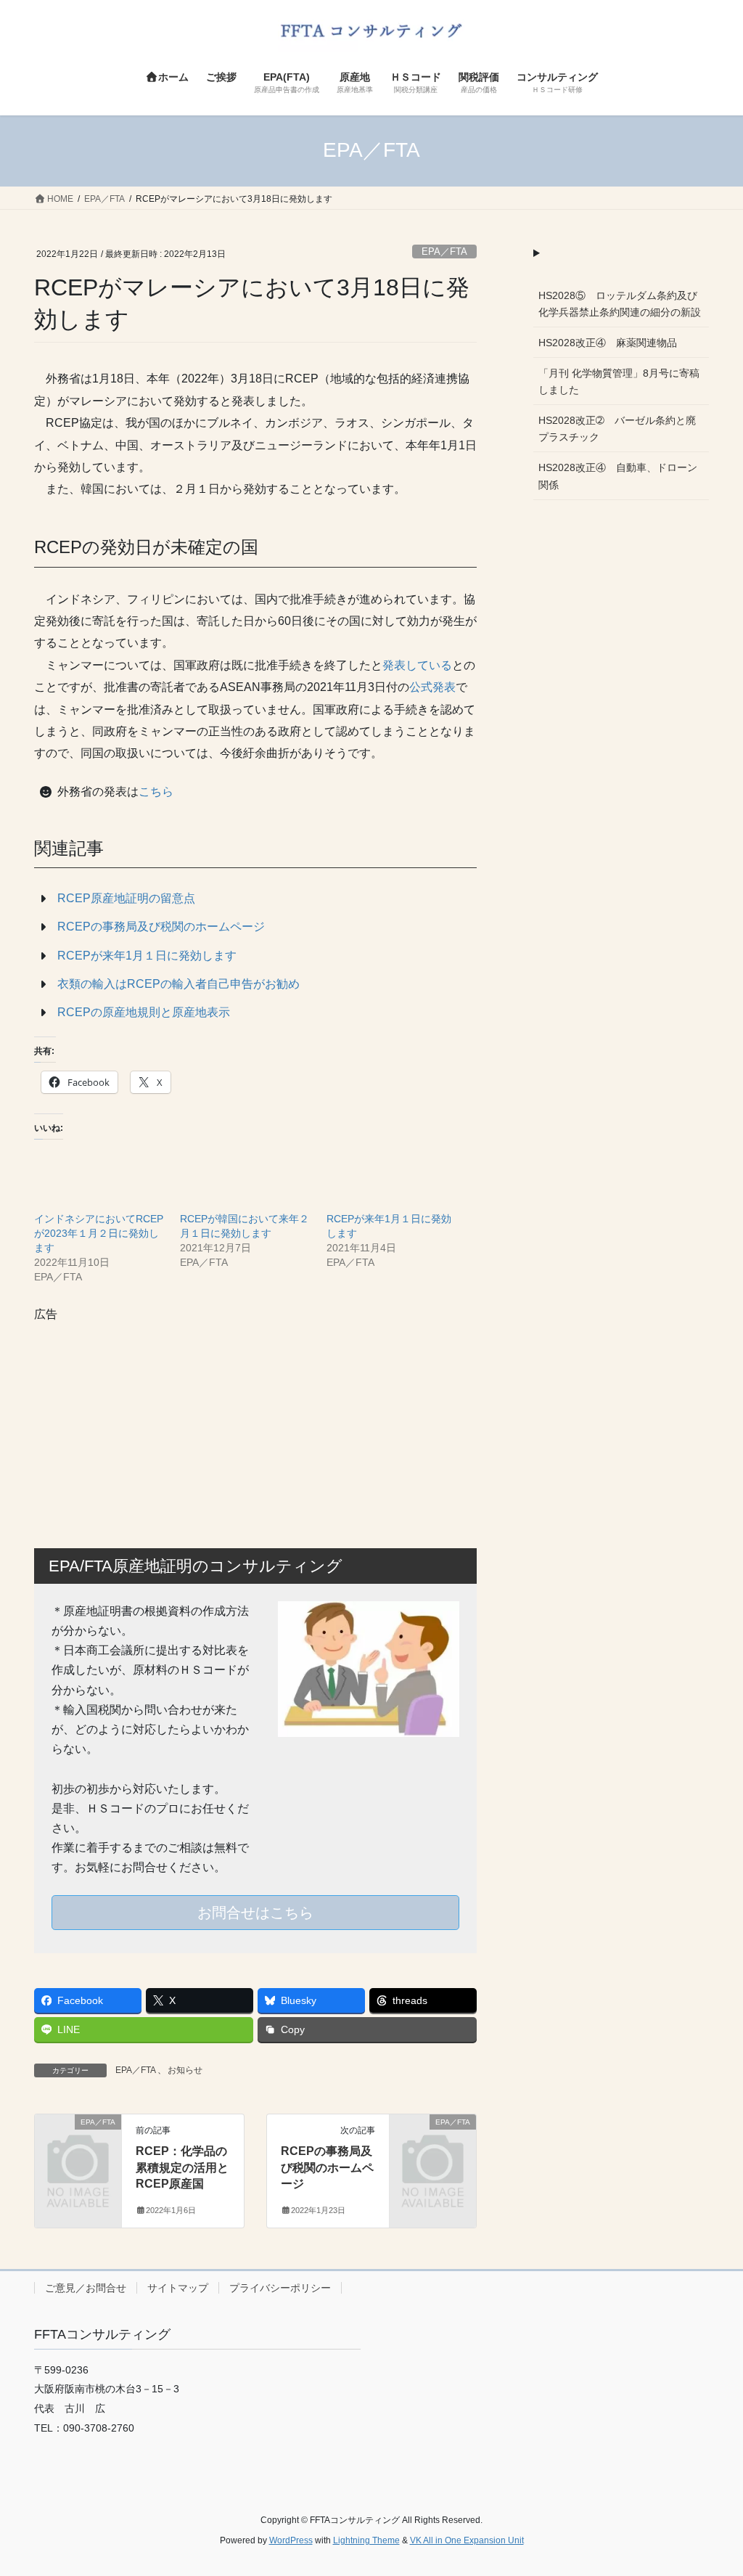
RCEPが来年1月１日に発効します (147, 956)
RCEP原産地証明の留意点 (126, 898)
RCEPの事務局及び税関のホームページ (161, 927)
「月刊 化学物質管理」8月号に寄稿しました (619, 381)
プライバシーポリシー (280, 2288)
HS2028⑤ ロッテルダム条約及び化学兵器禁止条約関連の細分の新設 (620, 304)
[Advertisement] (255, 1425)
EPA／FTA (444, 252)
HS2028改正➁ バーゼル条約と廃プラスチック (617, 429)
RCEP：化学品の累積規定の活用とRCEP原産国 (182, 2167)
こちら (156, 792)
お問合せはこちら (255, 1913)
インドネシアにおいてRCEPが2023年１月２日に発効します (99, 1233)
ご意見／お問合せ (86, 2288)
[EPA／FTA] (78, 2140)
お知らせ (185, 2070)
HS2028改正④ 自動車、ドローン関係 (618, 476)
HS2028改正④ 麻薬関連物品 (608, 343)
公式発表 (432, 687)
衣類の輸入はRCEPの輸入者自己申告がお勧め (178, 984)
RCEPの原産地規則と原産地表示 (144, 1012)
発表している (417, 665)
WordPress (291, 2540)
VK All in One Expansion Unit (467, 2540)
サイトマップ (178, 2288)
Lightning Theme (366, 2540)
